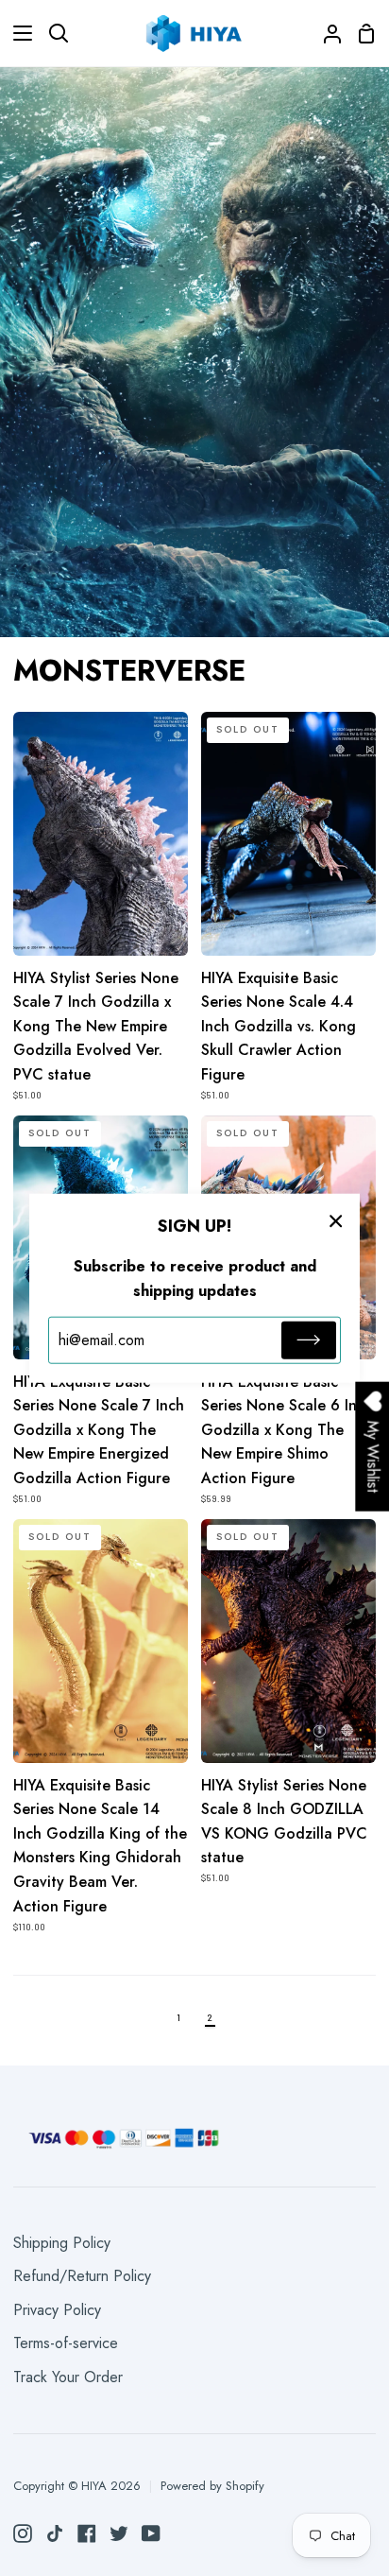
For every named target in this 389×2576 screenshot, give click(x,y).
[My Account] (325, 33)
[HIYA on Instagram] (23, 2533)
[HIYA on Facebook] (87, 2533)
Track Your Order (68, 2377)
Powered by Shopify (212, 2486)
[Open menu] (17, 33)
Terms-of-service (66, 2343)
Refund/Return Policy (82, 2276)
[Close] (336, 1219)
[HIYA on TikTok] (55, 2533)
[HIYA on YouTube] (151, 2533)
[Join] (309, 1340)
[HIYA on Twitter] (119, 2533)
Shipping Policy (62, 2243)
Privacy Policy (57, 2310)
